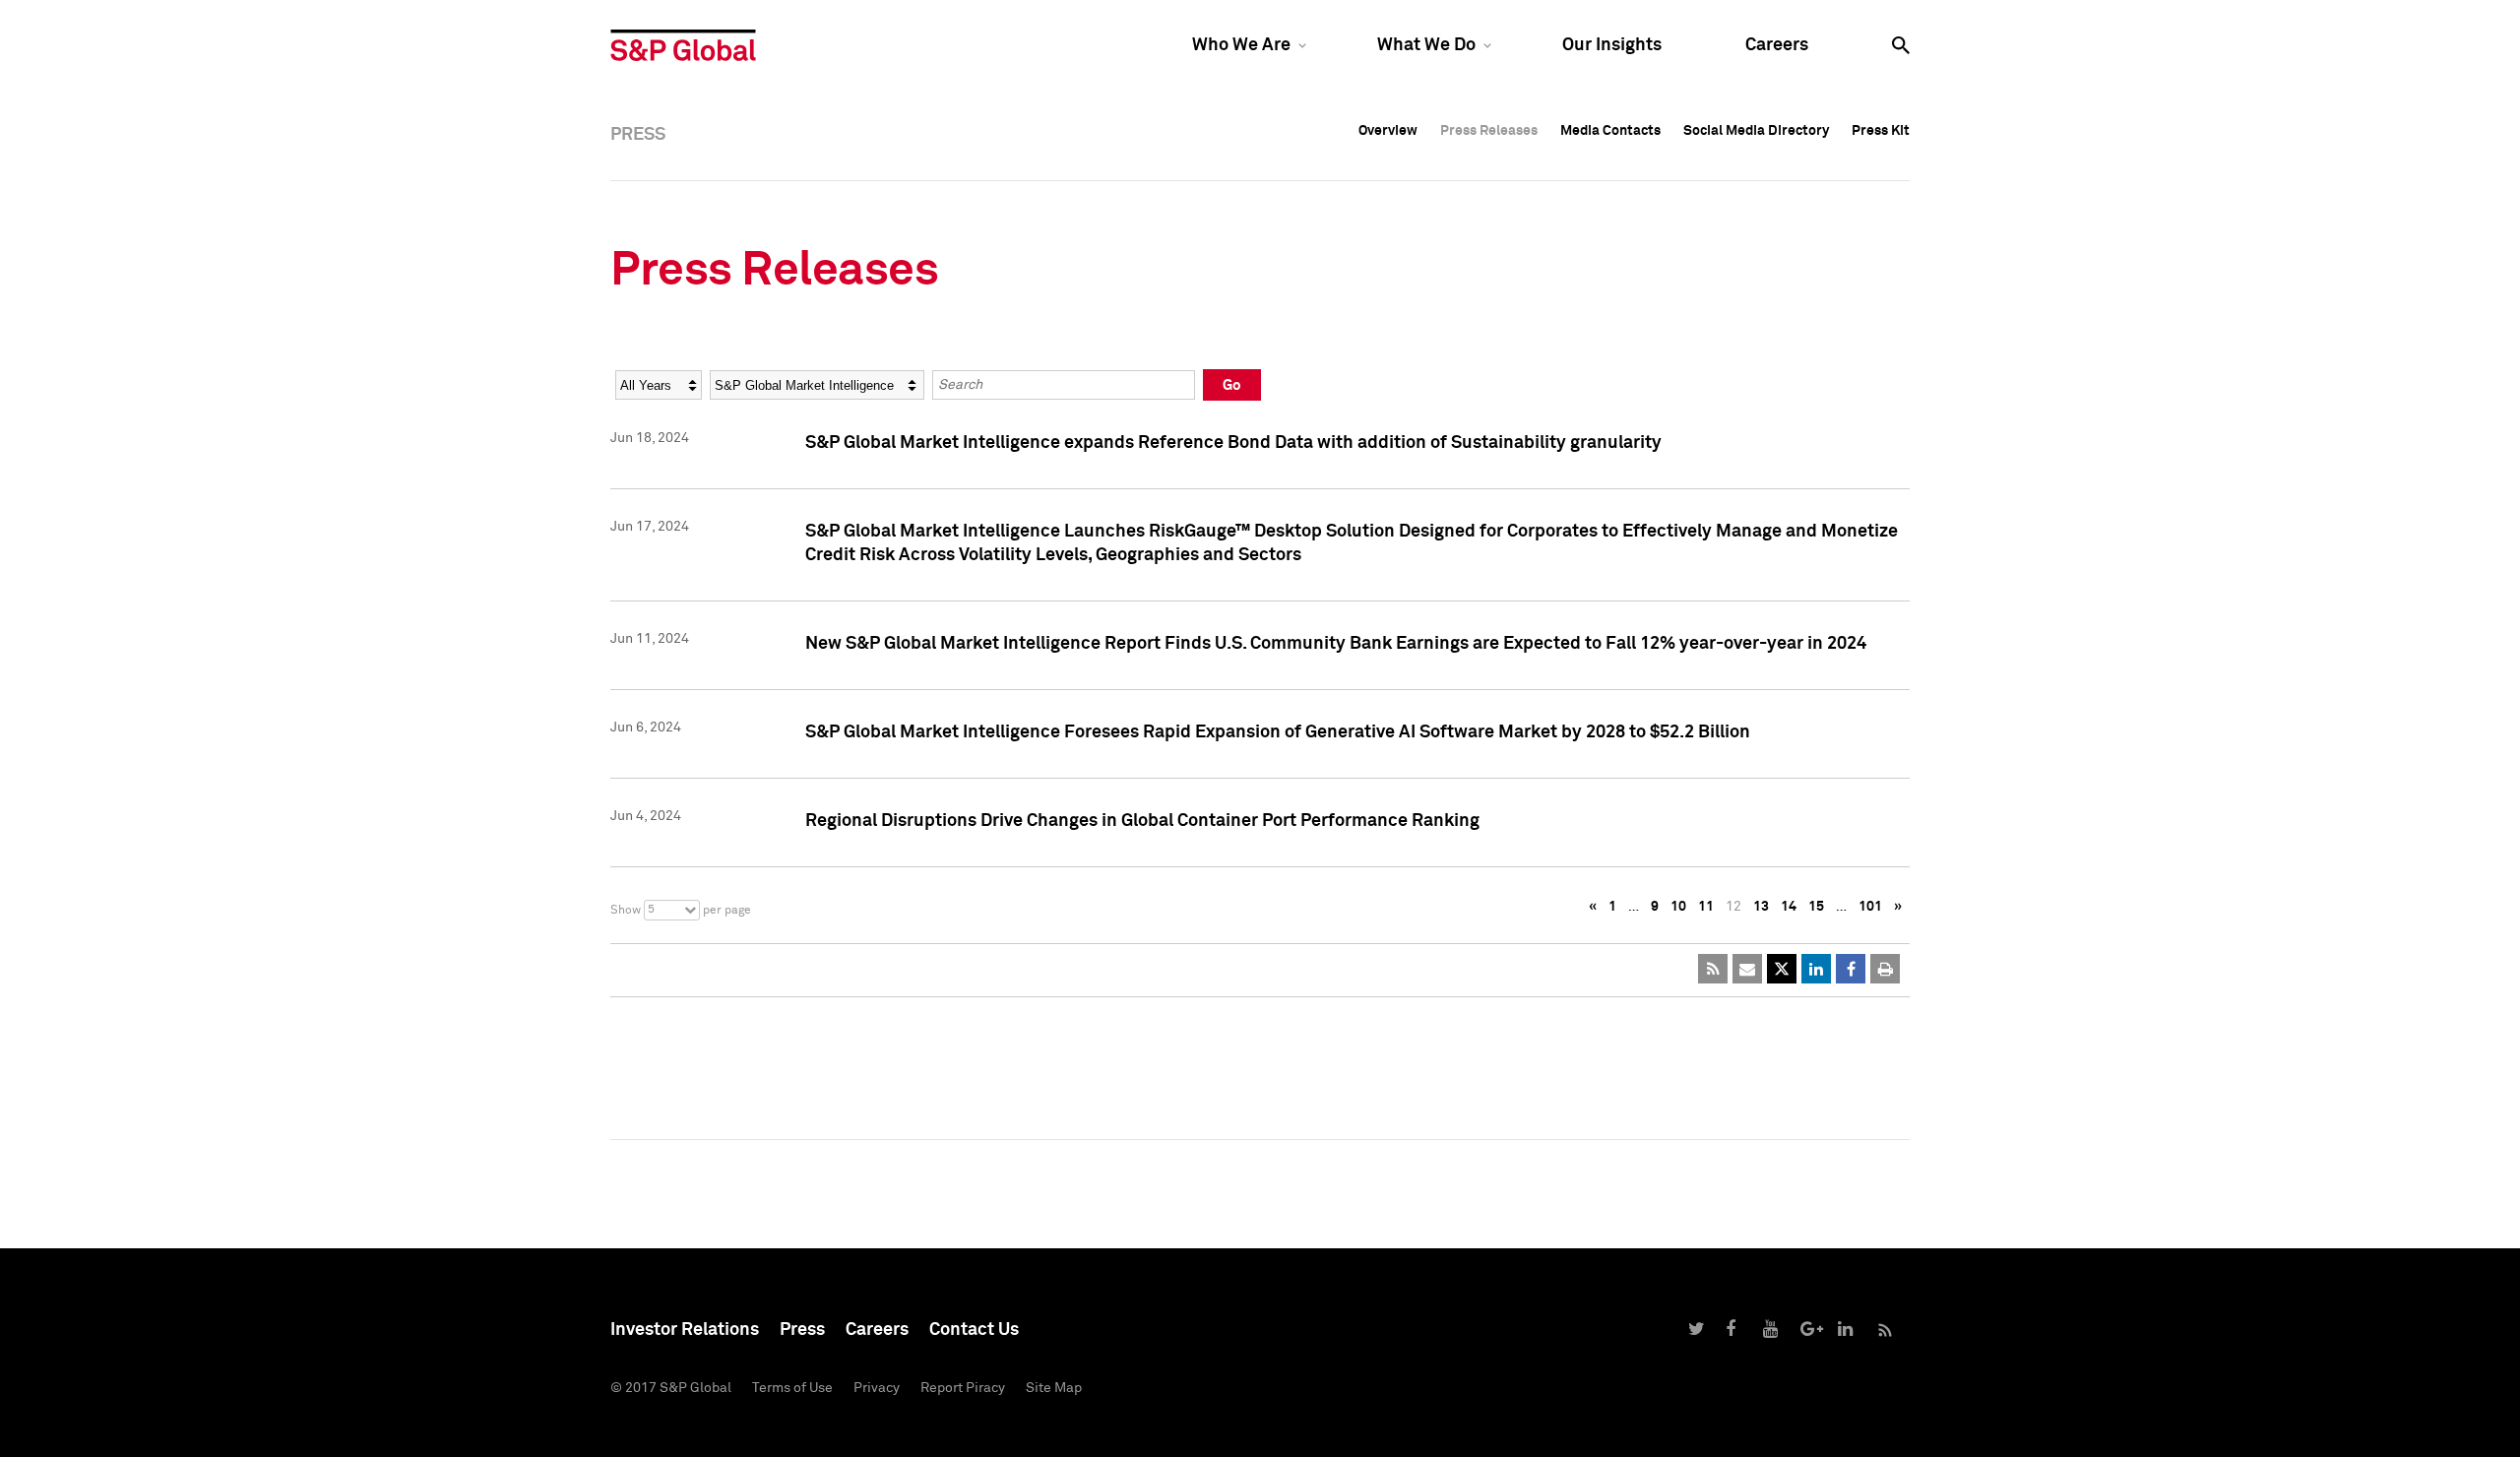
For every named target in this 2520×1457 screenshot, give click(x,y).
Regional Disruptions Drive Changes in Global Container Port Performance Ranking (1142, 821)
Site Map (1054, 1388)
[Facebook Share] (1851, 969)
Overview (1388, 131)
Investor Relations (685, 1330)
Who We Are (1241, 45)
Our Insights (1612, 45)
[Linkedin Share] (1816, 969)
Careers (1777, 45)
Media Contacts (1610, 131)
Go (1232, 385)
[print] (1885, 969)
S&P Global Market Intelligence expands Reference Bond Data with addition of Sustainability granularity (1233, 443)
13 (1761, 907)
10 (1678, 907)
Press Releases (1489, 131)
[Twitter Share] (1782, 969)
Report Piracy (963, 1388)
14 (1789, 907)
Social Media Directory (1756, 131)
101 (1870, 907)
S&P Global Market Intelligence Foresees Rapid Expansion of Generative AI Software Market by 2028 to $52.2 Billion (1278, 732)
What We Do (1426, 45)
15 (1816, 907)
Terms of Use (792, 1388)
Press (802, 1330)
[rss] (1713, 969)
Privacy (877, 1388)
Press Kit (1881, 131)
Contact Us (974, 1330)
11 (1706, 907)
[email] (1747, 969)
